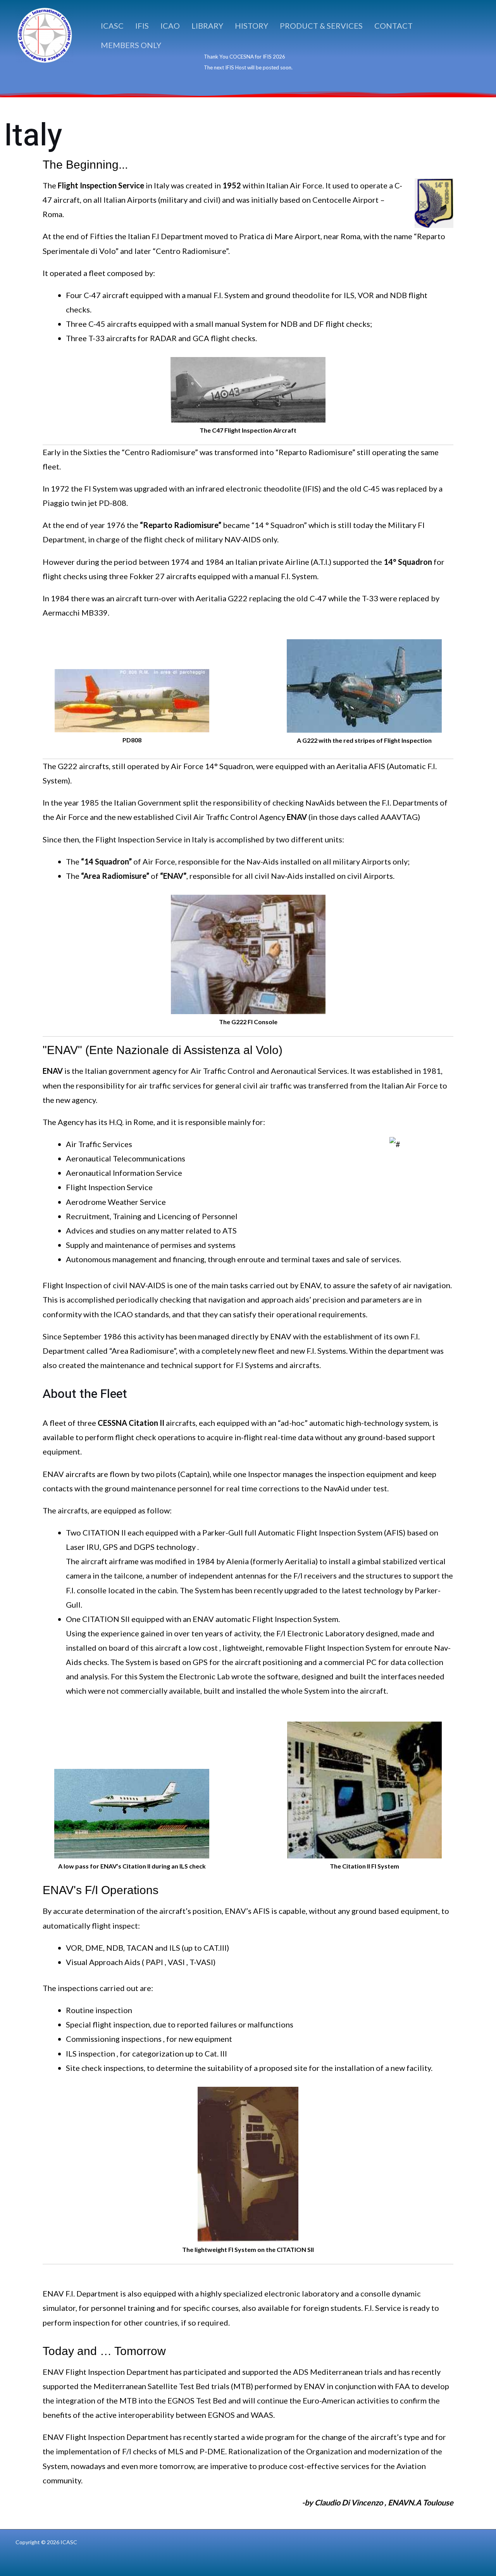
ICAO (170, 26)
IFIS (142, 26)
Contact (394, 26)
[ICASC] (45, 34)
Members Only (131, 45)
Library (207, 26)
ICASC (112, 26)
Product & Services (321, 26)
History (251, 26)
